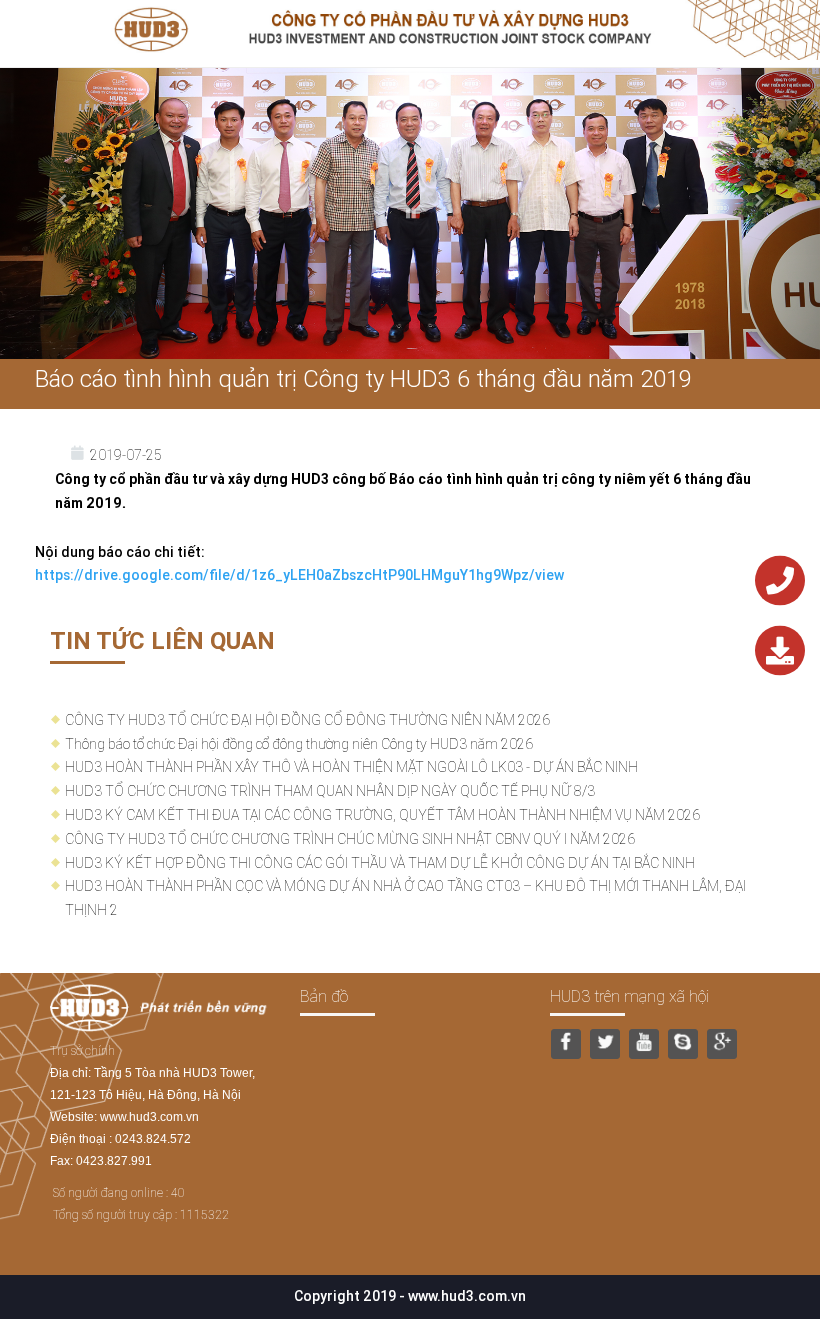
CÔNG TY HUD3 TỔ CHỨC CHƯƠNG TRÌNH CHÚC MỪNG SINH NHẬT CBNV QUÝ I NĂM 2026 (350, 839)
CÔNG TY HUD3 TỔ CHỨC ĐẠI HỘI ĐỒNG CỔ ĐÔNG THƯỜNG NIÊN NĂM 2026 (307, 720)
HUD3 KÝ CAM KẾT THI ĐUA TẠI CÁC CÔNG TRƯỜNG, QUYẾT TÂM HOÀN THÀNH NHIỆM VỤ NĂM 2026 (382, 815)
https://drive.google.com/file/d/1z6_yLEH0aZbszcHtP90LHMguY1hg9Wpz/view (299, 575)
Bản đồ (324, 996)
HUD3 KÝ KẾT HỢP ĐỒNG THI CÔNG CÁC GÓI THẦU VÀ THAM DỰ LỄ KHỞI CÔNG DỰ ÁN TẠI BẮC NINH (380, 863)
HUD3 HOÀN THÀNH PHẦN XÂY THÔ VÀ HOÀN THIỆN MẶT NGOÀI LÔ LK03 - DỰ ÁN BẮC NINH (351, 767)
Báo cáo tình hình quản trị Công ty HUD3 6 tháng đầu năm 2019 (363, 378)
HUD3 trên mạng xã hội (629, 996)
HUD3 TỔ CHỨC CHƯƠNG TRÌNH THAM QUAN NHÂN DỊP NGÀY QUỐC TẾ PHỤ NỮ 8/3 (330, 791)
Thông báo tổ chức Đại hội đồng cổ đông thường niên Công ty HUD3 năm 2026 (299, 744)
